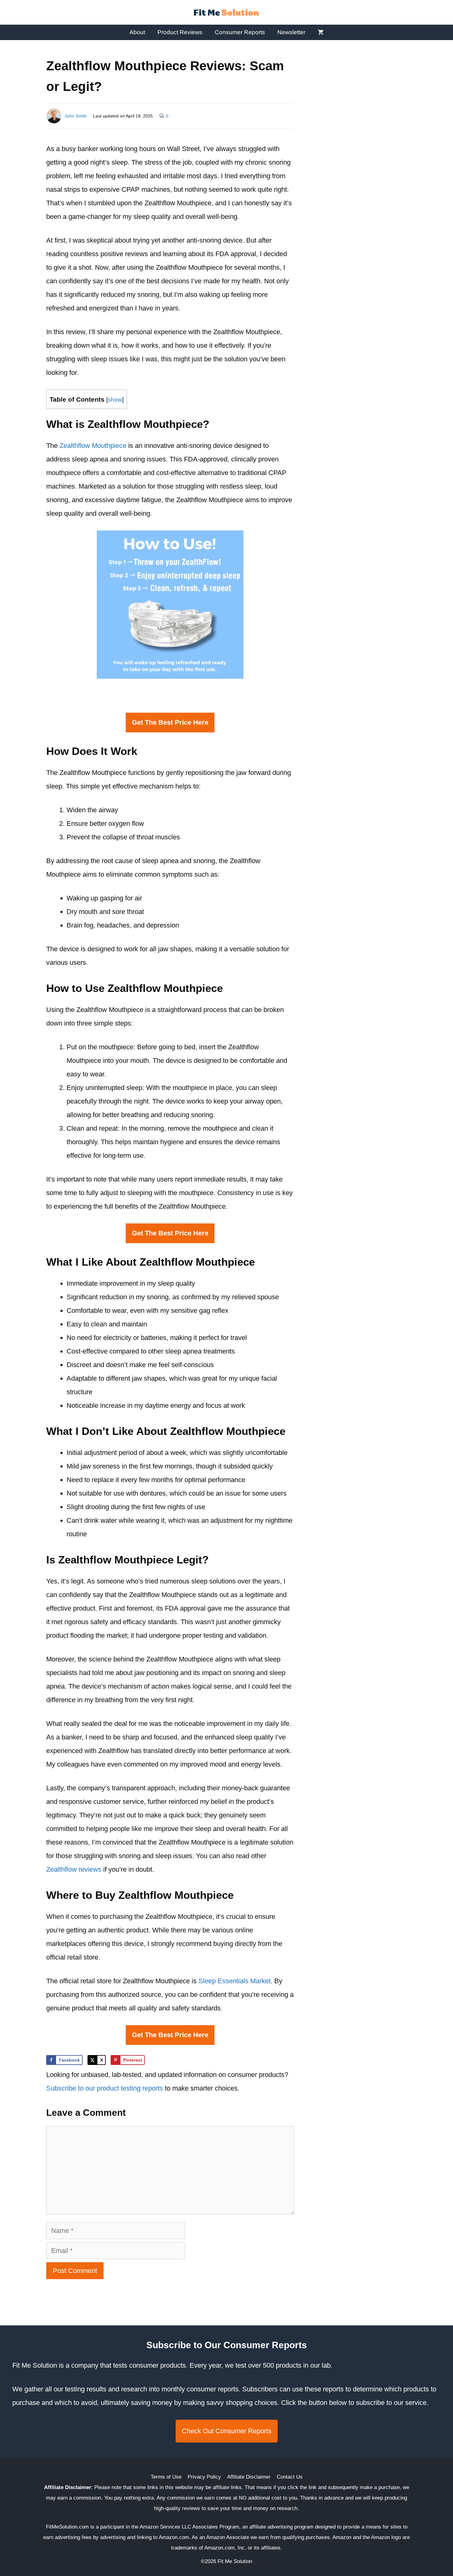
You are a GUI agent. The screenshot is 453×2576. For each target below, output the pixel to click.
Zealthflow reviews (74, 1869)
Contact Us (290, 2477)
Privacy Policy (204, 2477)
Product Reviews (180, 32)
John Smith (76, 116)
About (137, 32)
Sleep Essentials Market (235, 1981)
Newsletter (291, 32)
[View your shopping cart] (321, 32)
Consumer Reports (240, 32)
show (115, 400)
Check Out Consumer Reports (227, 2431)
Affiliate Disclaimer (249, 2477)
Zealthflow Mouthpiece (93, 446)
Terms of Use (166, 2477)
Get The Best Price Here (170, 722)
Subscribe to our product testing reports (105, 2088)
